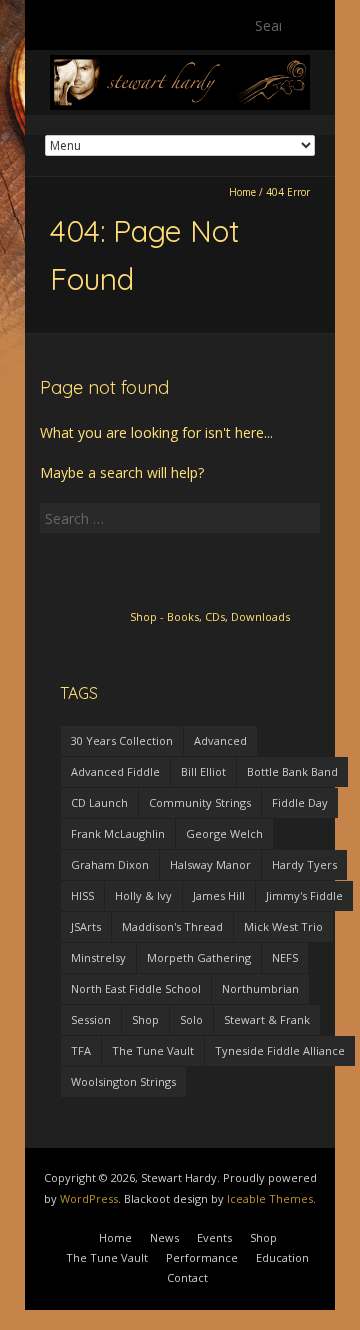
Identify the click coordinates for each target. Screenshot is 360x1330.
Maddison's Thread (172, 926)
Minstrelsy (98, 957)
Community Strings (200, 802)
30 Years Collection (122, 740)
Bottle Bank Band (292, 771)
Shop (145, 1019)
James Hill (219, 895)
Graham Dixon (110, 864)
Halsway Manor (210, 864)
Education (282, 1257)
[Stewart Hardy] (180, 64)
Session (91, 1019)
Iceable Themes (270, 1198)
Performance (202, 1257)
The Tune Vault (153, 1050)
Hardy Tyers (304, 864)
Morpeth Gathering (199, 957)
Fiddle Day (300, 802)
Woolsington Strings (123, 1081)
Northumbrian (260, 988)
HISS (82, 895)
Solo (191, 1019)
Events (214, 1237)
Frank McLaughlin (118, 833)
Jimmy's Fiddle (304, 895)
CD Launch (99, 802)
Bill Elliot (203, 771)
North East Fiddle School (136, 988)
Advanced (220, 740)
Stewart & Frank (267, 1019)
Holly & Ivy (143, 895)
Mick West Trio (283, 926)
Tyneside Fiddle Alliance (280, 1050)
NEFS (285, 957)
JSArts (86, 926)
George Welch (224, 833)
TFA (81, 1050)
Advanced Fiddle (115, 771)
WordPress (89, 1198)
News (164, 1237)
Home (242, 192)
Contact (187, 1277)
